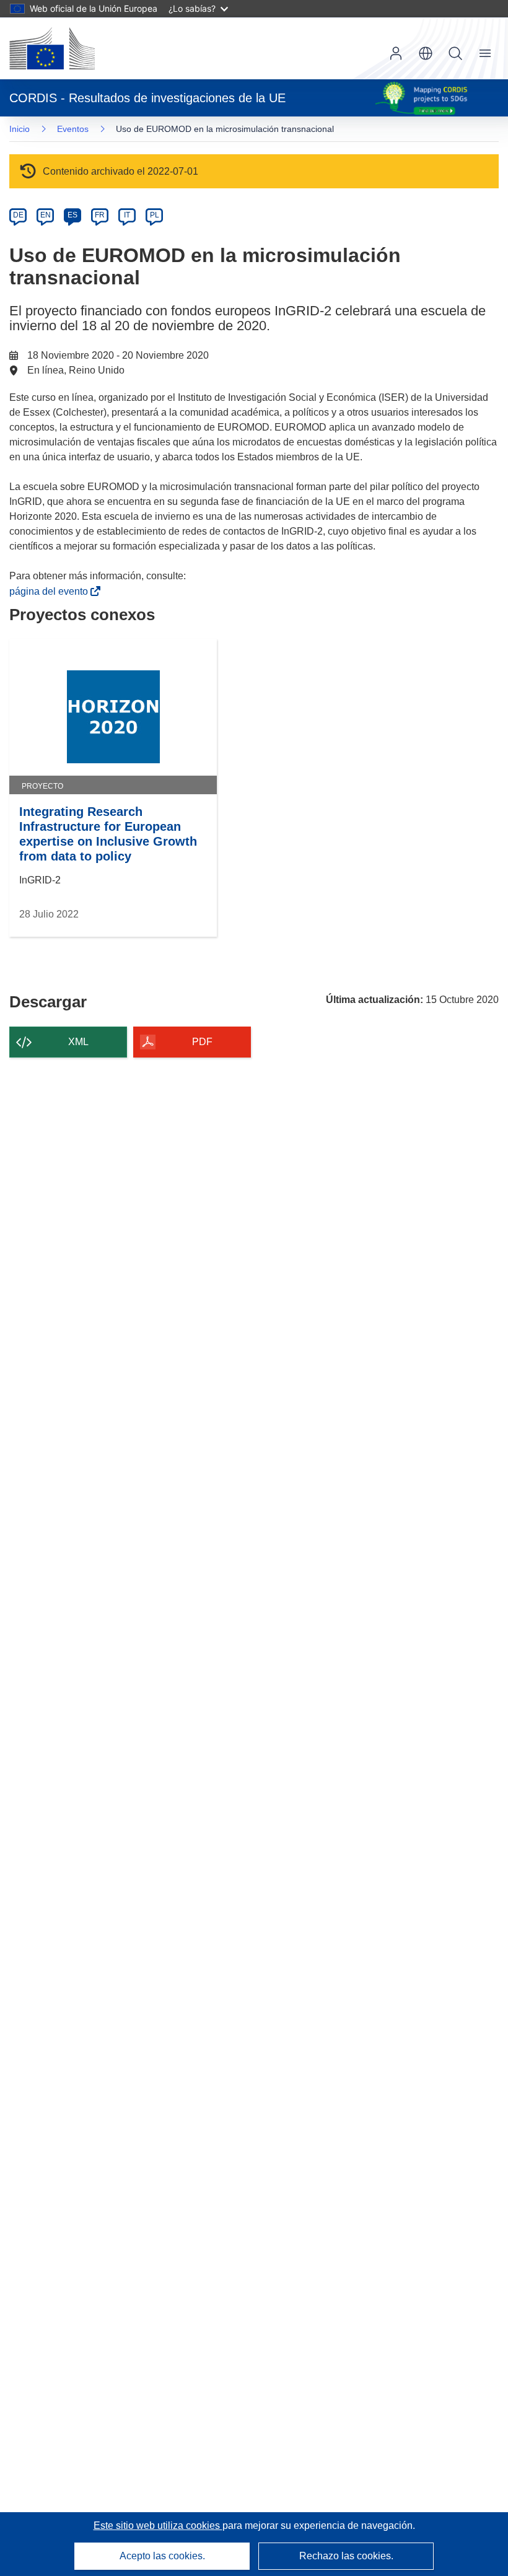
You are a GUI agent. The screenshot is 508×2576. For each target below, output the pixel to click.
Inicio (20, 129)
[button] (426, 53)
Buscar (455, 53)
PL (155, 215)
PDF (202, 1042)
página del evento (51, 591)
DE (18, 215)
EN (46, 215)
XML (78, 1042)
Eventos (73, 129)
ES (72, 215)
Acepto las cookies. (162, 2556)
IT (127, 215)
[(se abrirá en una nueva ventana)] (52, 48)
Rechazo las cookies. (346, 2556)
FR (100, 215)
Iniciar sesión (396, 53)
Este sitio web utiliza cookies (158, 2526)
